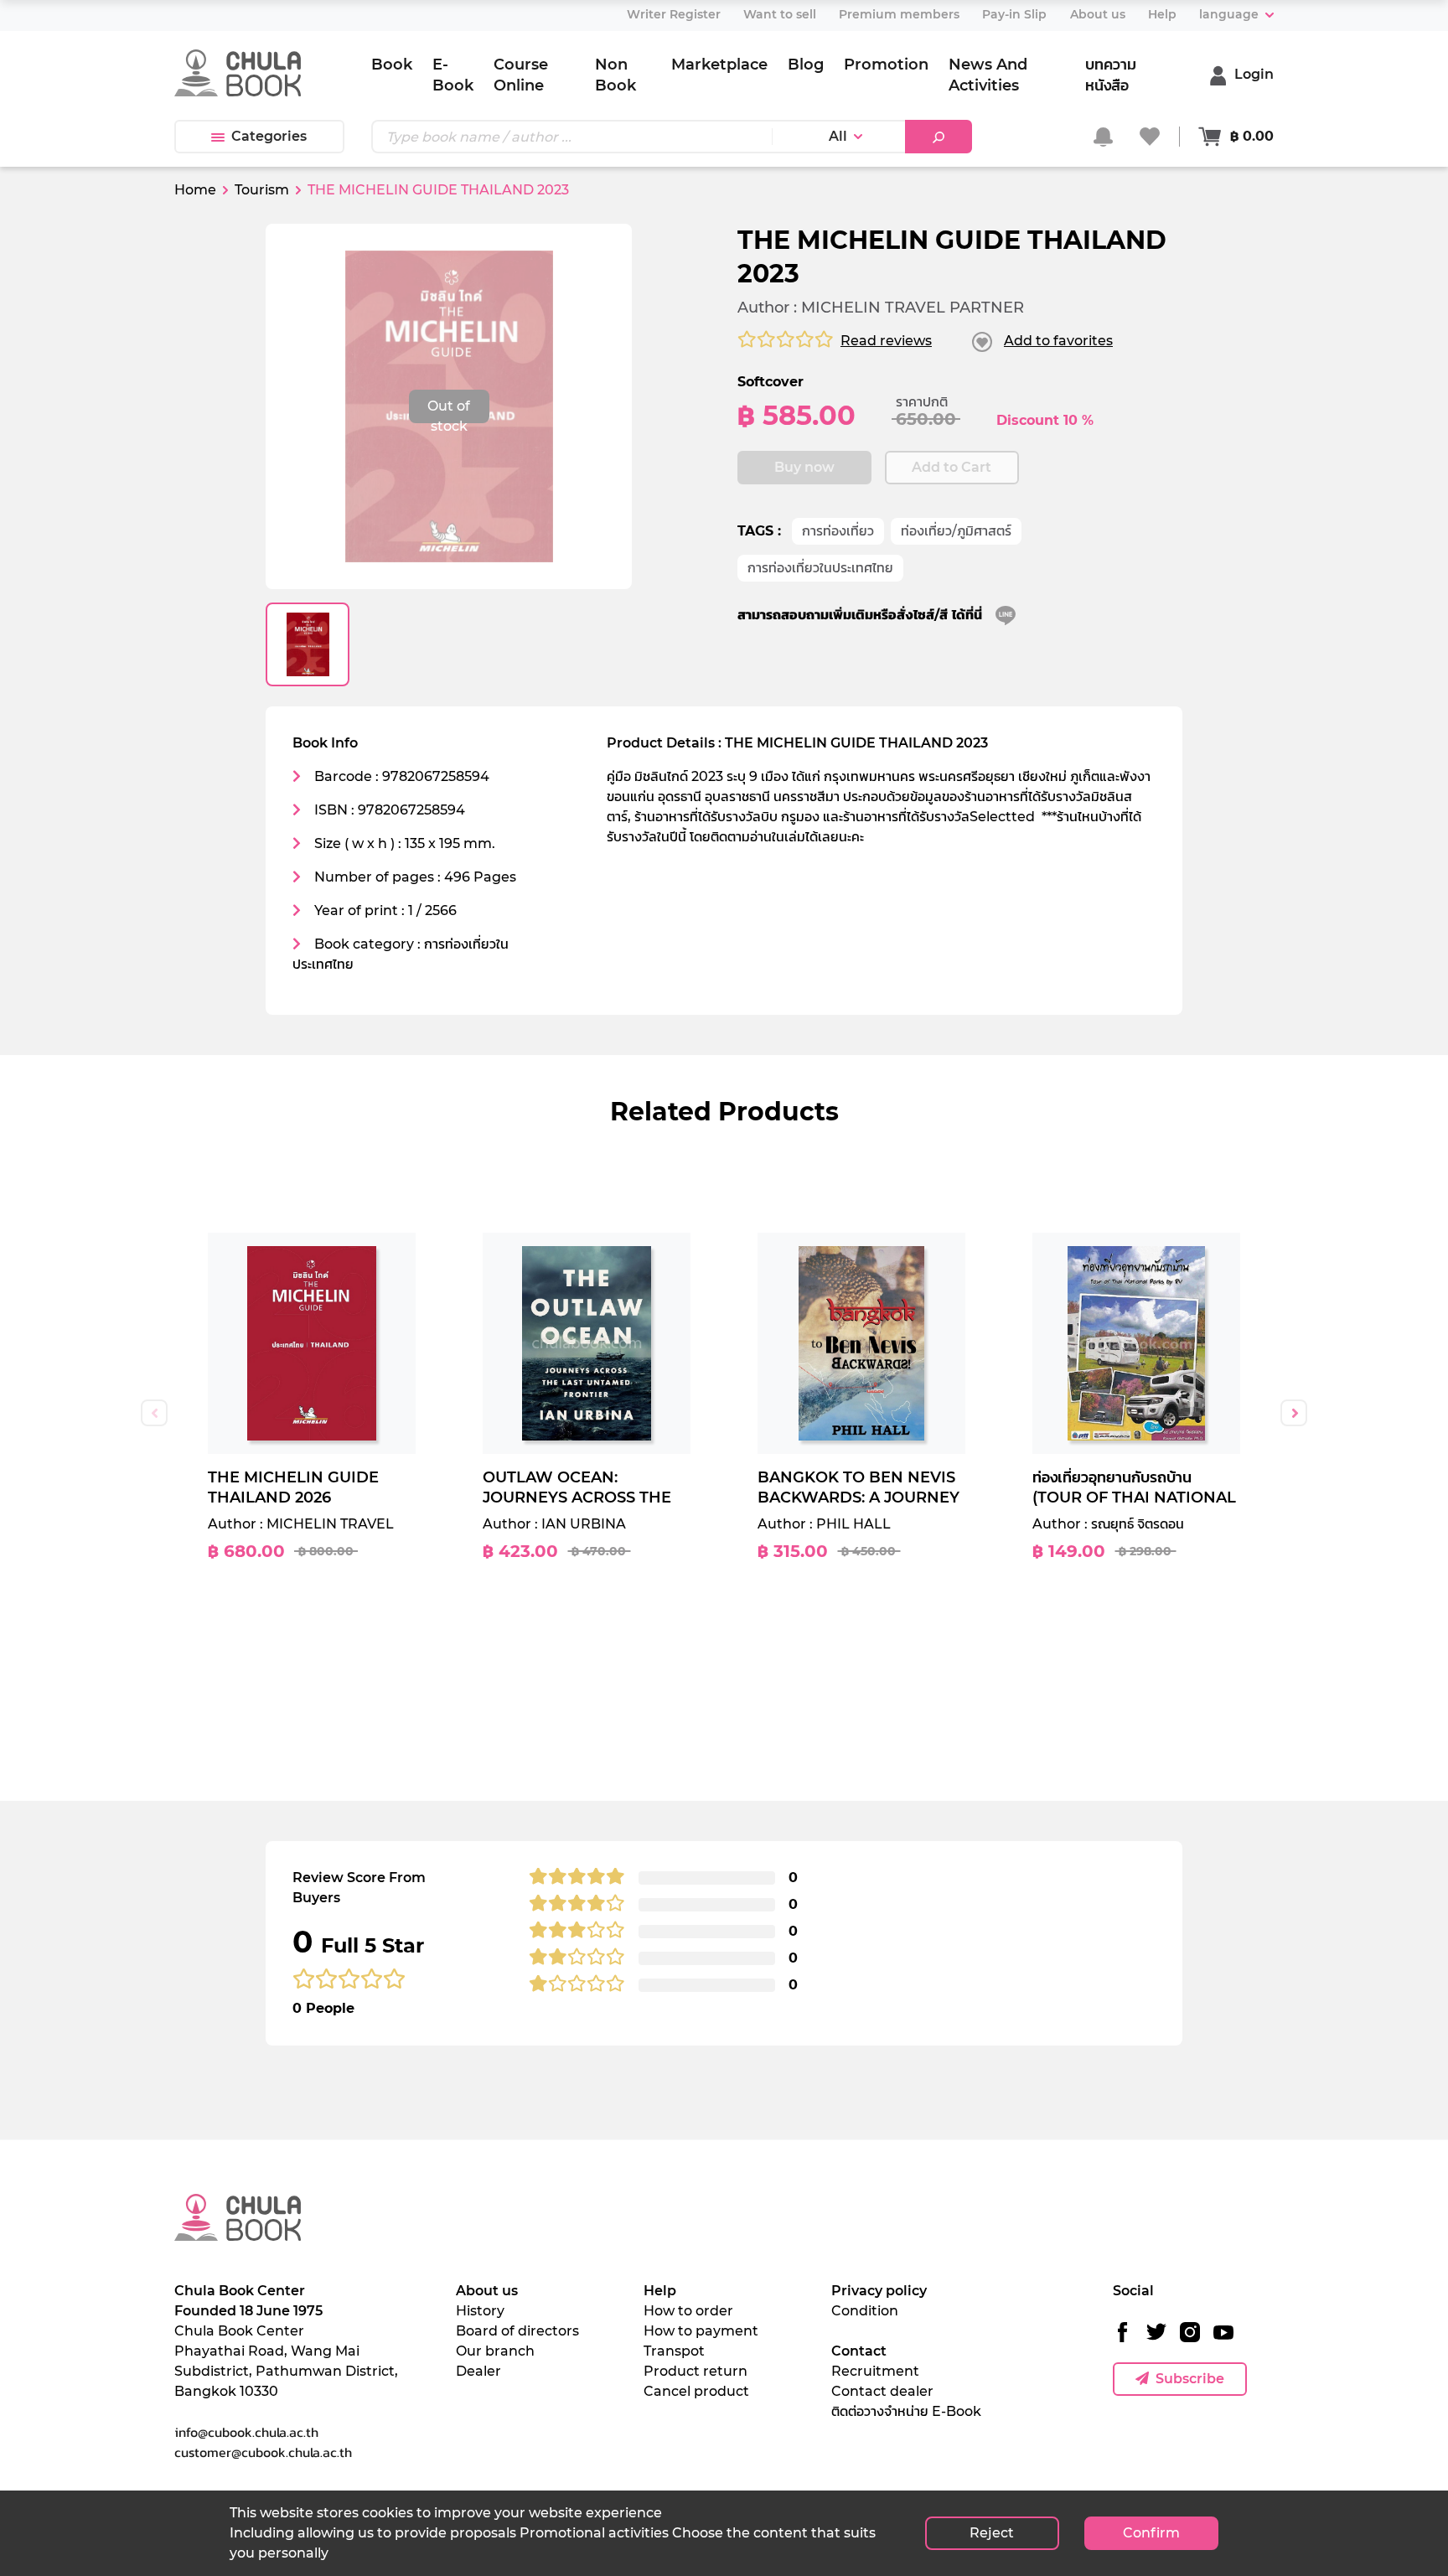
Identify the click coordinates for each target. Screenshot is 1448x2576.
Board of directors (517, 2331)
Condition (865, 2311)
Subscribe (1190, 2379)
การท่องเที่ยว (838, 531)
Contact (859, 2351)
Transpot (674, 2351)
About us (487, 2291)
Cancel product (696, 2391)
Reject (992, 2533)
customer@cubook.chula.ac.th (263, 2452)
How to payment (701, 2331)
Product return (696, 2371)
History (480, 2311)
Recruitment (875, 2371)
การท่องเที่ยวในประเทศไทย (820, 568)
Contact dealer (882, 2391)
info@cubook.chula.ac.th (246, 2432)
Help (660, 2291)
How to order (688, 2311)
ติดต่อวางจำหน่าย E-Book (906, 2411)
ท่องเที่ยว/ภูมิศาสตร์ (956, 531)
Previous (154, 1413)
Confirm (1151, 2533)
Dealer (478, 2371)
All (838, 136)
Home (195, 190)
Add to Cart (952, 467)
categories (269, 136)
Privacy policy (879, 2291)
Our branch (495, 2351)
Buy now (804, 467)
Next (1294, 1413)
